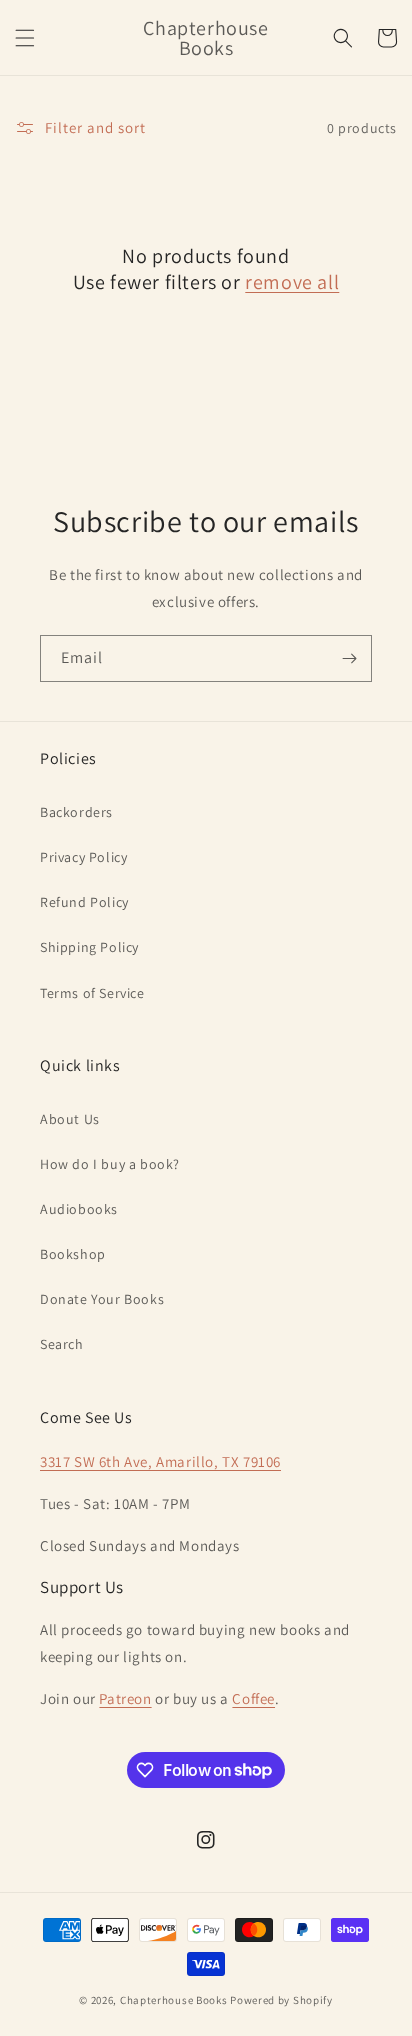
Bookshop (73, 1254)
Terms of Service (92, 993)
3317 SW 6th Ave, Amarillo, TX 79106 (160, 1461)
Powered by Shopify (281, 2000)
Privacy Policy (83, 857)
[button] (25, 38)
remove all (292, 282)
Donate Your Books (102, 1299)
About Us (70, 1119)
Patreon (125, 1698)
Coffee (253, 1698)
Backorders (76, 812)
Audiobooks (79, 1209)
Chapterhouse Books (174, 2000)
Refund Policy (84, 902)
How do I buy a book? (110, 1164)
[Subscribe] (349, 658)
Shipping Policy (89, 947)
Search (62, 1344)
